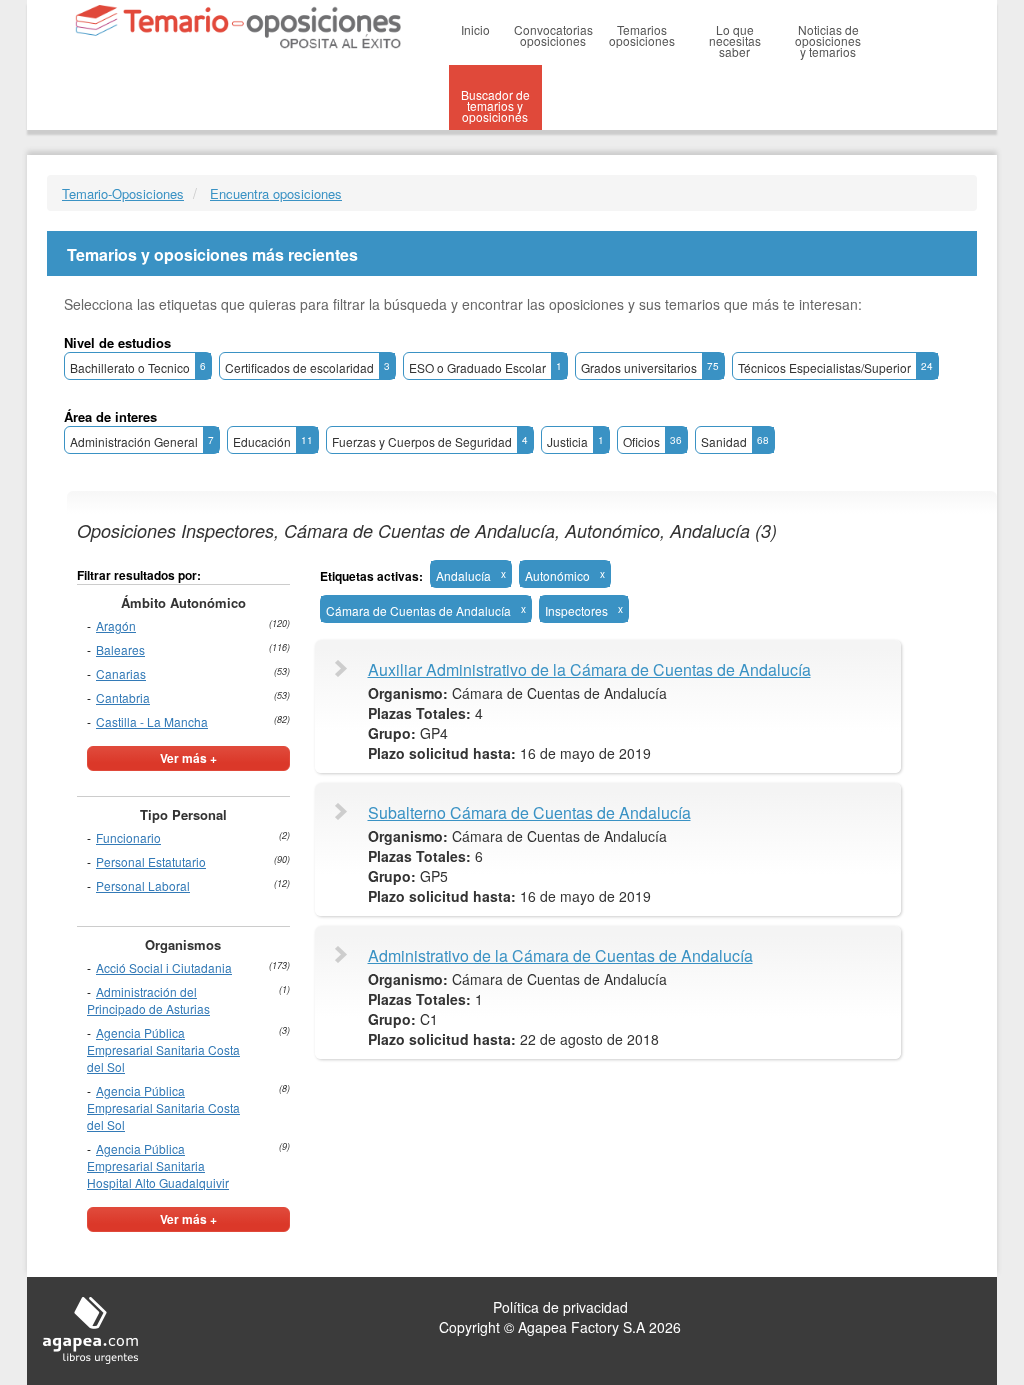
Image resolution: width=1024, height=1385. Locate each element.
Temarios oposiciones (642, 35)
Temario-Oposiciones (123, 193)
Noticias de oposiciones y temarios (828, 40)
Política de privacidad (560, 1307)
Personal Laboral (143, 885)
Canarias (121, 673)
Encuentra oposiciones (276, 193)
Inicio (475, 29)
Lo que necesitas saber (735, 40)
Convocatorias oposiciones (553, 35)
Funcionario (128, 837)
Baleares (120, 649)
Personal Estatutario (151, 861)
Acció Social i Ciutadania (164, 967)
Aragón (116, 625)
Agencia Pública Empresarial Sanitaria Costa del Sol (163, 1049)
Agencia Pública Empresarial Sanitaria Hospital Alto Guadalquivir (158, 1165)
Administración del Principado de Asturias (148, 1000)
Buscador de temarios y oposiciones (495, 105)
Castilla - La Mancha (152, 721)
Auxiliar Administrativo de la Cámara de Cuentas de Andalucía (589, 670)
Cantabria (123, 697)
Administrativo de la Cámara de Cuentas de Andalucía (560, 956)
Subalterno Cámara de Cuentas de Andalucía (529, 813)
